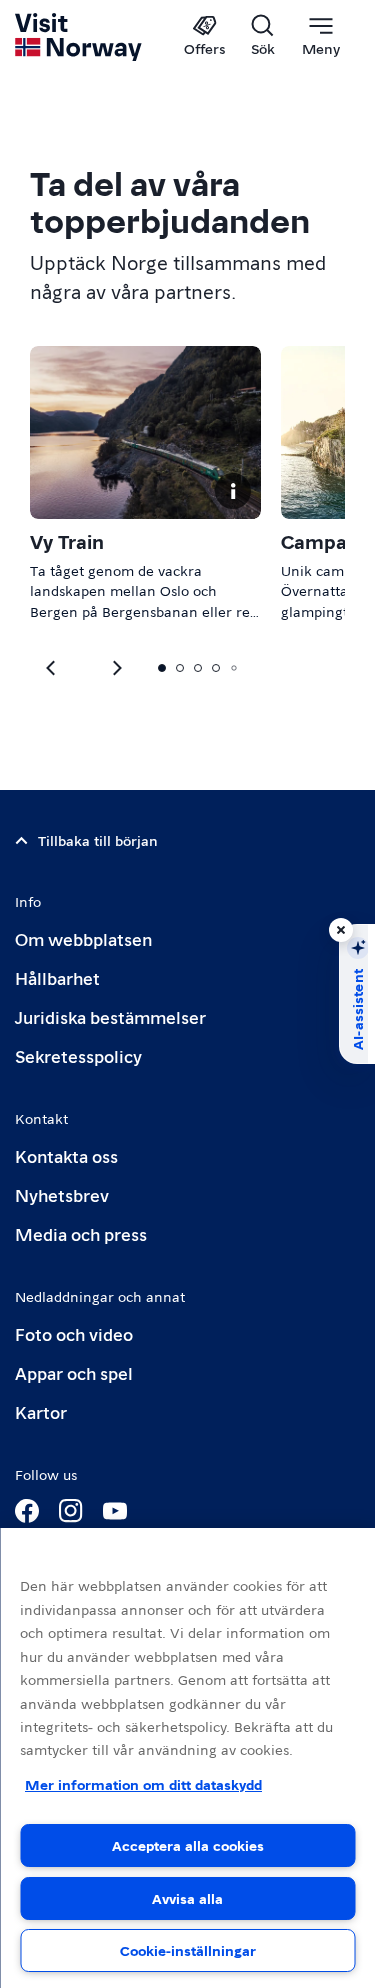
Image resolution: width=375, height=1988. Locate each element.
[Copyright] (233, 491)
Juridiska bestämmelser (110, 1016)
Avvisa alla (187, 1898)
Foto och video (74, 1333)
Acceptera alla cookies (188, 1845)
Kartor (41, 1411)
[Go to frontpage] (79, 37)
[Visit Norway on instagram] (71, 1511)
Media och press (81, 1233)
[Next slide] (52, 668)
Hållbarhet (57, 977)
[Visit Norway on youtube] (115, 1511)
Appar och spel (74, 1372)
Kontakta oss (66, 1155)
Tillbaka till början (98, 840)
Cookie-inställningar (188, 1950)
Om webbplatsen (83, 938)
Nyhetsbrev (62, 1194)
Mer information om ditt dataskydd (143, 1784)
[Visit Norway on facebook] (27, 1511)
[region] (187, 1758)
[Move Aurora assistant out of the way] (341, 930)
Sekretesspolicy (78, 1055)
